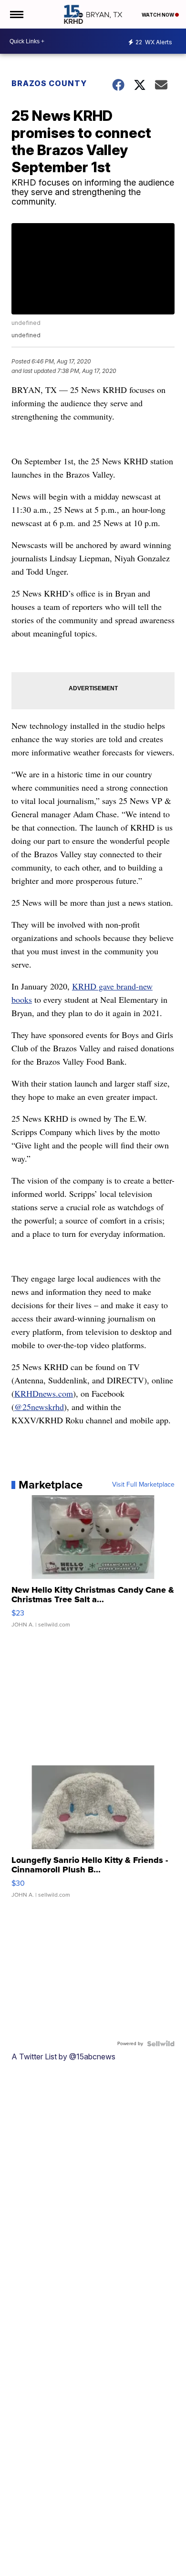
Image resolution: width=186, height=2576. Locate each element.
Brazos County (49, 83)
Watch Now (158, 15)
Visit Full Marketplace (143, 1485)
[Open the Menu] (16, 14)
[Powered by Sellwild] (161, 2044)
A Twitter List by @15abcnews (63, 2057)
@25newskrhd (39, 1407)
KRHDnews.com (44, 1393)
